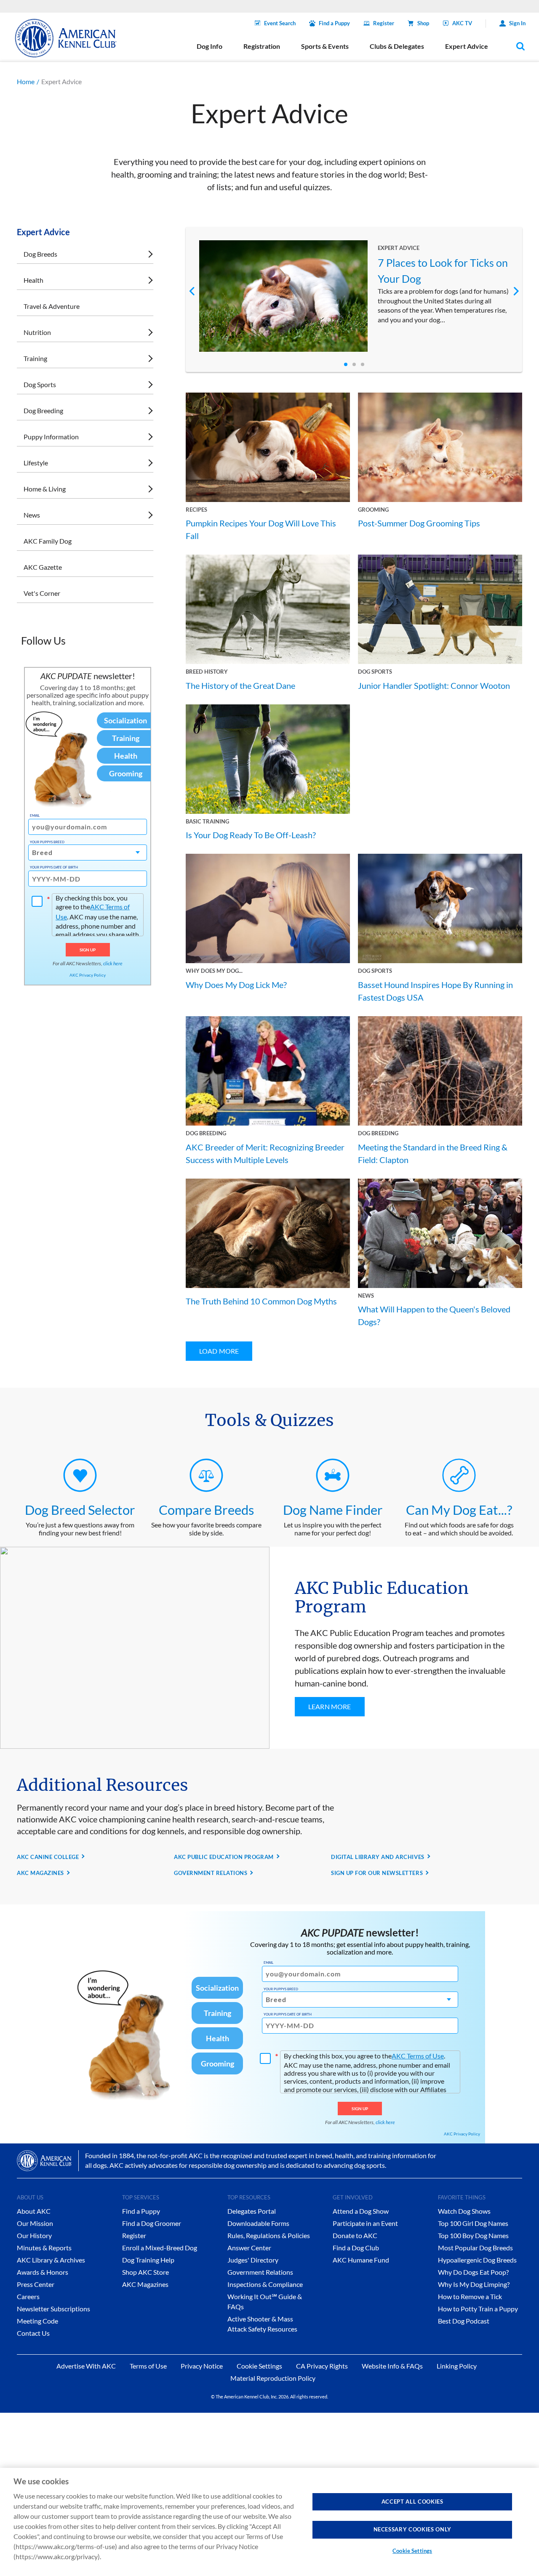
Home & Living (45, 489)
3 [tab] (363, 364)
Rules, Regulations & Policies (269, 2235)
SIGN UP (88, 950)
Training (35, 358)
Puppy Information (51, 437)
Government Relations (260, 2272)
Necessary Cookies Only (412, 2529)
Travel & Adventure (52, 306)
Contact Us (33, 2333)
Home (26, 81)
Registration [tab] (262, 46)
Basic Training (207, 821)
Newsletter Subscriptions (53, 2309)
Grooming (373, 510)
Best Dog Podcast (464, 2321)
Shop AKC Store (145, 2272)
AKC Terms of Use (418, 2056)
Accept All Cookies (412, 2502)
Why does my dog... (214, 971)
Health (33, 280)
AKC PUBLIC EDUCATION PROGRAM (224, 1857)
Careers (28, 2296)
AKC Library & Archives (51, 2260)
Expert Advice (399, 248)
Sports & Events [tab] (325, 46)
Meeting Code (37, 2321)
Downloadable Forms (258, 2223)
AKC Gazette (43, 567)
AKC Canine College (48, 1857)
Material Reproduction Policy (273, 2378)
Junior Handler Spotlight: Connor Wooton (434, 685)
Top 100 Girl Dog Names (473, 2223)
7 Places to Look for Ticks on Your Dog (443, 271)
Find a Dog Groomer (152, 2223)
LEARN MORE (330, 1706)
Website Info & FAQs (392, 2366)
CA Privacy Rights (322, 2366)
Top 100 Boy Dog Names (473, 2235)
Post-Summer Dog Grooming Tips (419, 523)
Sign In (517, 23)
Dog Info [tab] (209, 46)
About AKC (34, 2211)
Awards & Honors (43, 2272)
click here (113, 963)
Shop (423, 23)
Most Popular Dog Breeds (475, 2248)
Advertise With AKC (86, 2366)
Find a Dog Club (356, 2248)
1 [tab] (346, 364)
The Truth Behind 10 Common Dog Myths (261, 1301)
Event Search (280, 23)
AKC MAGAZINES (40, 1873)
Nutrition (37, 332)
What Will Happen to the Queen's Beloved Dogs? (434, 1315)
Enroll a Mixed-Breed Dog (160, 2248)
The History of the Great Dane (240, 685)
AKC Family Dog (48, 541)
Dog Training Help (148, 2260)
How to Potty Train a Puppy (478, 2309)
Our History (34, 2235)
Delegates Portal (252, 2211)
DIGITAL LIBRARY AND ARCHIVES (378, 1857)
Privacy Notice (202, 2366)
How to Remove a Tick (470, 2296)
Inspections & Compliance (265, 2284)
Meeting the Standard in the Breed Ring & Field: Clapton (433, 1153)
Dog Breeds (40, 254)
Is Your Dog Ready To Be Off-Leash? (251, 835)
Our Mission (35, 2223)
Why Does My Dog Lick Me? (236, 985)
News (32, 515)
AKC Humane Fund (361, 2260)
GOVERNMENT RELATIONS (211, 1873)
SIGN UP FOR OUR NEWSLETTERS (377, 1873)
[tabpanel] (354, 296)
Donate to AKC (355, 2235)
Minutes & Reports (44, 2248)
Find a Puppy (334, 23)
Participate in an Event (365, 2223)
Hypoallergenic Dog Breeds (477, 2260)
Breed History (207, 672)
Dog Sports (40, 384)
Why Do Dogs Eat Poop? (473, 2272)
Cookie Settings (412, 2551)
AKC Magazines (145, 2284)
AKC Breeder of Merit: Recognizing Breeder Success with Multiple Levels (265, 1153)
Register (384, 23)
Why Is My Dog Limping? (474, 2284)
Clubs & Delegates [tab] (397, 46)
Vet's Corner (42, 593)
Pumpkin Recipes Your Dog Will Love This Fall (261, 529)
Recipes (196, 510)
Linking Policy (457, 2366)
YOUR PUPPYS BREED (47, 842)
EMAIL (35, 815)
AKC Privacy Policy (88, 975)
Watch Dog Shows (464, 2211)
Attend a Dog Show (361, 2211)
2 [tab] (354, 364)
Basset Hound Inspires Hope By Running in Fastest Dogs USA (435, 991)
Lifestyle (36, 463)
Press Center (36, 2284)
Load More (219, 1351)
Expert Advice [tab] (467, 46)
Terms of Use (148, 2366)
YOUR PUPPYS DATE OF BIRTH (54, 867)
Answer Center (249, 2248)
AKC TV (462, 23)
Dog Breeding (43, 410)
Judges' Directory (253, 2260)
